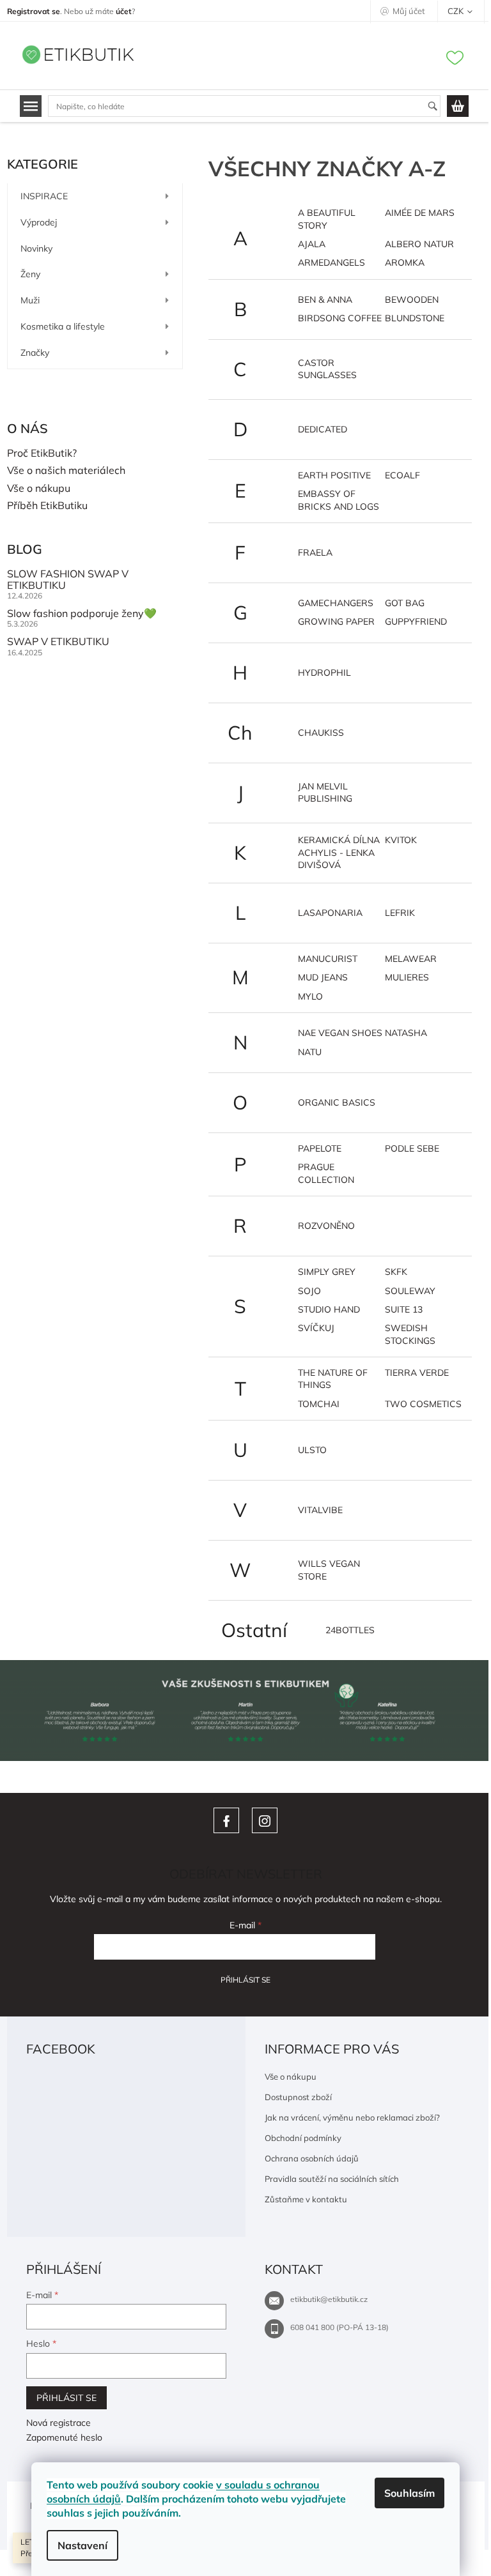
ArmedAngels (331, 263)
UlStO (312, 1450)
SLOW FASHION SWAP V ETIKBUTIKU (68, 580)
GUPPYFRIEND (416, 621)
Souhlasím (409, 2493)
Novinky (36, 248)
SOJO (309, 1291)
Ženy (30, 274)
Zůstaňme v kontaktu (306, 2199)
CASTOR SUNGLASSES (327, 369)
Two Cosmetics (423, 1404)
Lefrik (400, 913)
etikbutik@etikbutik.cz (329, 2299)
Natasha (406, 1033)
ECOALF (402, 475)
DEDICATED (323, 429)
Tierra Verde (417, 1373)
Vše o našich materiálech (66, 471)
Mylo (310, 996)
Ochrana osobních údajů (312, 2158)
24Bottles (350, 1630)
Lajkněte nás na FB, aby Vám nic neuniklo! (226, 1820)
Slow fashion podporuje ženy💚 (82, 614)
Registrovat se (34, 11)
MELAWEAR (411, 959)
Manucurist (328, 959)
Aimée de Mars (420, 213)
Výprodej (39, 222)
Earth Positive (334, 475)
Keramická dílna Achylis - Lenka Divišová (339, 852)
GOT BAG (405, 603)
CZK (456, 11)
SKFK (396, 1272)
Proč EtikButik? (42, 453)
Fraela (315, 553)
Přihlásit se (245, 1980)
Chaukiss (321, 733)
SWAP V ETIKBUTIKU (58, 642)
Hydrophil (324, 673)
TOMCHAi (319, 1404)
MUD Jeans (323, 977)
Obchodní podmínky (303, 2138)
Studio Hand (329, 1309)
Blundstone (415, 318)
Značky (35, 353)
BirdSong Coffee (340, 318)
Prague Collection (326, 1173)
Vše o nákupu (39, 489)
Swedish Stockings (410, 1334)
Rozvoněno (326, 1226)
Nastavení (82, 2545)
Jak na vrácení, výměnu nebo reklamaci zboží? (352, 2117)
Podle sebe (412, 1148)
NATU (310, 1052)
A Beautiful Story (327, 219)
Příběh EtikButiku (47, 506)
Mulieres (407, 977)
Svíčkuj (316, 1328)
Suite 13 (404, 1309)
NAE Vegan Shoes (340, 1033)
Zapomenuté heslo (64, 2437)
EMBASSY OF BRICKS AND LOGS (339, 500)
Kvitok (401, 840)
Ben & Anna (325, 300)
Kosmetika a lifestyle (63, 326)
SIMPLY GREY (327, 1272)
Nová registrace (58, 2423)
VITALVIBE (320, 1510)
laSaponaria (330, 913)
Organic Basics (337, 1102)
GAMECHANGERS (336, 603)
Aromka (405, 263)
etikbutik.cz (265, 1820)
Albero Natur (419, 244)
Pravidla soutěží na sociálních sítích (332, 2179)
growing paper (336, 621)
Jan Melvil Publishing (325, 792)
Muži (30, 300)
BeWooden (412, 300)
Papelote (320, 1148)
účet (124, 11)
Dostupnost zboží (298, 2097)
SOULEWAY (410, 1291)
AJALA (312, 244)
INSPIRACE (44, 196)
